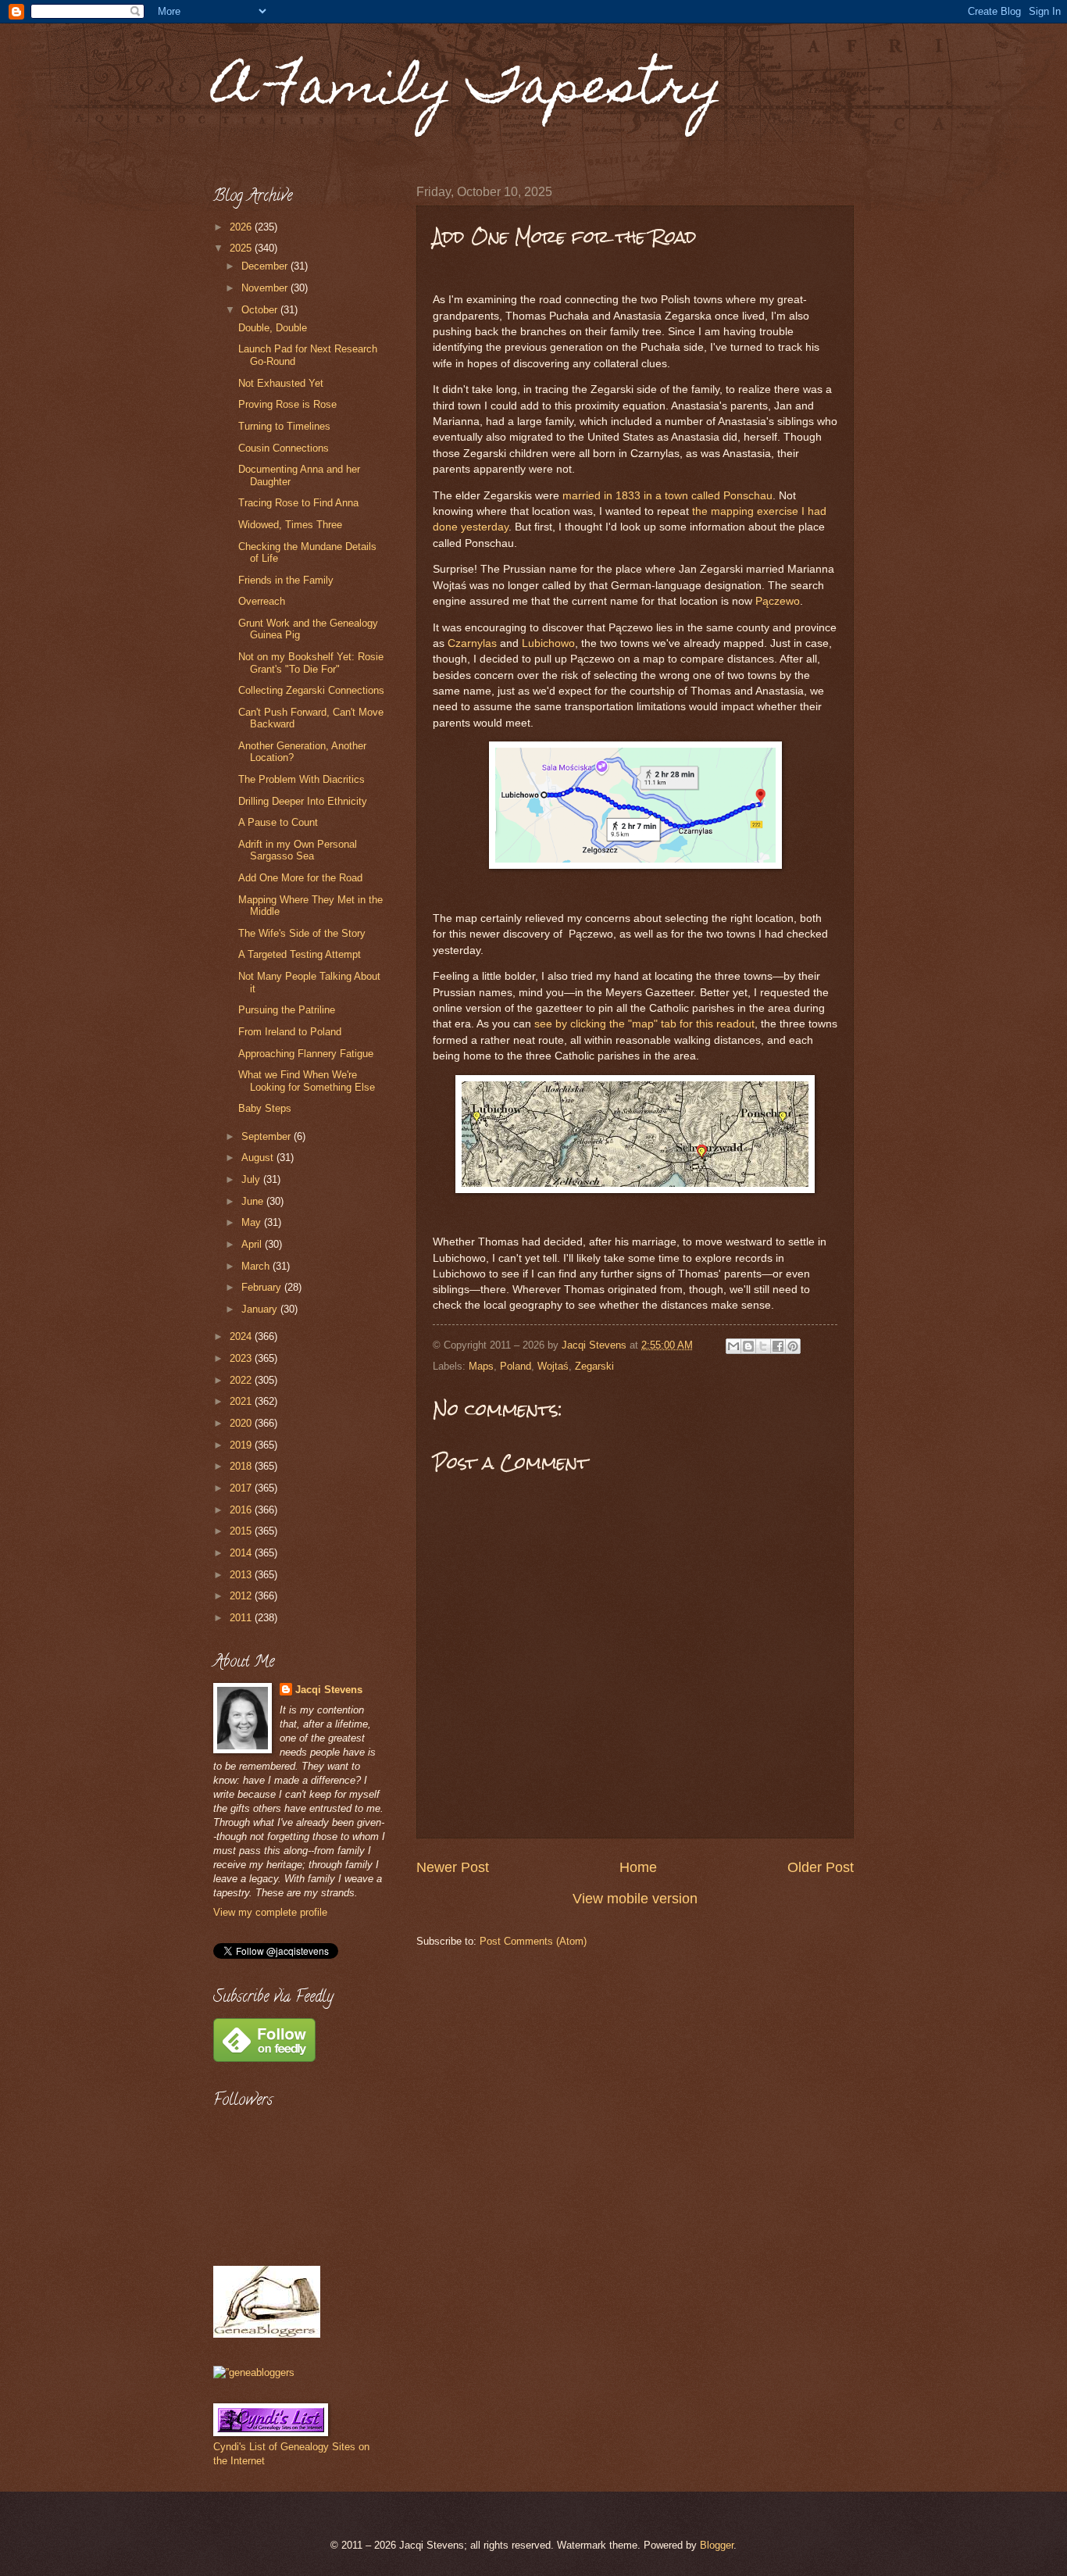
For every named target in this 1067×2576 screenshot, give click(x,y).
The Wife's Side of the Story (302, 933)
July (252, 1179)
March (257, 1266)
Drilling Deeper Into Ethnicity (303, 801)
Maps (481, 1366)
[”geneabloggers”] (254, 2372)
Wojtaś (553, 1366)
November (266, 288)
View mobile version (635, 1899)
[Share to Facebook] (778, 1346)
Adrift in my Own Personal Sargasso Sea (298, 850)
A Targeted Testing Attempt (300, 954)
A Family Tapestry (468, 91)
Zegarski (594, 1366)
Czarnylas (472, 643)
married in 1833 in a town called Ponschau (667, 496)
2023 (242, 1358)
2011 (242, 1618)
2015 (242, 1531)
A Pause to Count (278, 822)
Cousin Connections (284, 448)
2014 (242, 1553)
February (263, 1287)
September (268, 1136)
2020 (242, 1423)
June (254, 1201)
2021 (242, 1401)
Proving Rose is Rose (287, 404)
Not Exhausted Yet (281, 383)
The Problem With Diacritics (302, 779)
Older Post (821, 1867)
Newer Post (453, 1867)
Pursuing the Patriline (287, 1010)
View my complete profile (270, 1912)
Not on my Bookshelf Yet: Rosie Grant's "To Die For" (311, 663)
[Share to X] (763, 1346)
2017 (242, 1488)
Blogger (717, 2545)
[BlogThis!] (748, 1346)
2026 (242, 227)
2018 (242, 1466)
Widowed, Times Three (290, 525)
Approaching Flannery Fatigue (306, 1054)
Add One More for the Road (300, 878)
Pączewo (778, 601)
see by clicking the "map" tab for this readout (644, 1024)
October (261, 310)
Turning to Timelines (284, 426)
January (261, 1309)
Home (638, 1867)
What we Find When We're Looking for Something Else (307, 1081)
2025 (242, 248)
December (266, 266)
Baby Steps (265, 1108)
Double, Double (273, 328)
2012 (242, 1596)
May (253, 1222)
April (253, 1244)
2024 (242, 1336)
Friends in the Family (286, 580)
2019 (242, 1445)
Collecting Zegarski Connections (311, 690)
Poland (516, 1366)
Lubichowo (548, 643)
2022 (242, 1380)
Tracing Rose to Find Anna (298, 503)
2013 (242, 1575)
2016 (242, 1510)
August (259, 1158)
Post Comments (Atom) (533, 1941)
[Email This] (733, 1346)
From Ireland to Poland (290, 1032)
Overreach (262, 601)
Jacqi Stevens (329, 1690)
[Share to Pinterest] (793, 1346)
